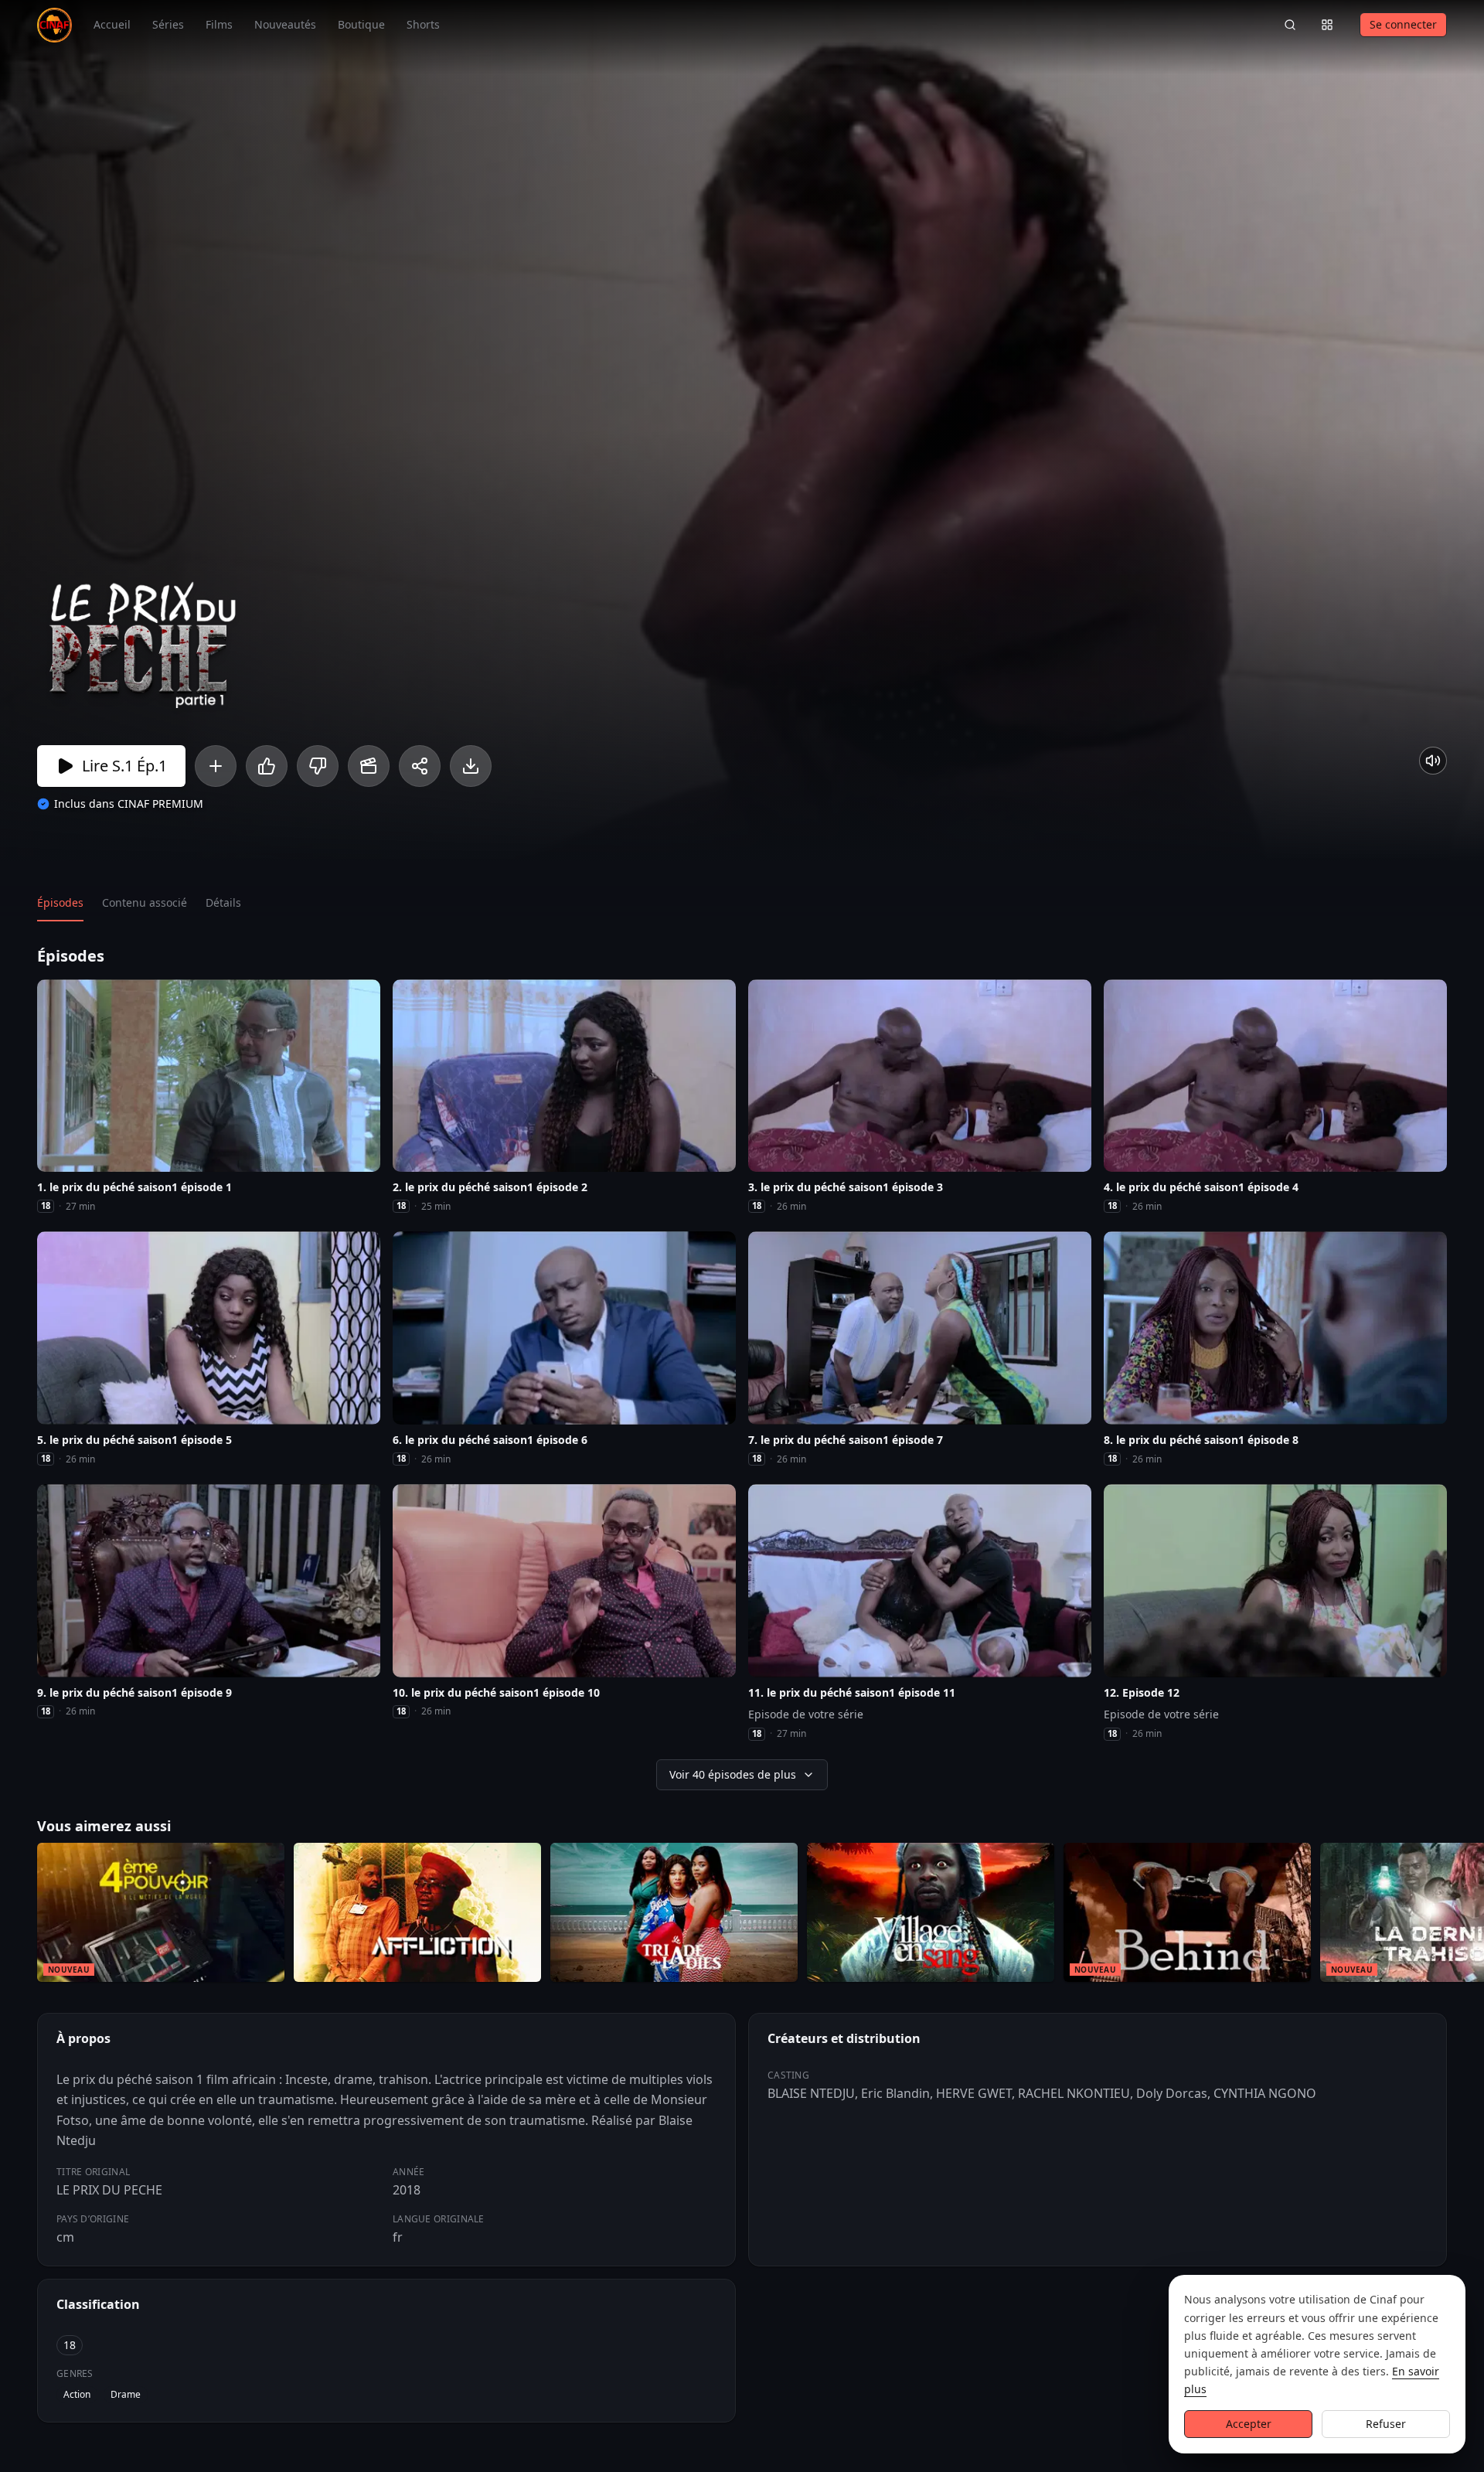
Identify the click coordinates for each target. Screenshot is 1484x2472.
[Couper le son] (1433, 761)
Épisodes (60, 902)
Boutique (361, 24)
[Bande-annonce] (369, 766)
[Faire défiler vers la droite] (1470, 1915)
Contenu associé (145, 902)
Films (219, 24)
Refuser (1386, 2424)
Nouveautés (285, 24)
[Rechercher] (1290, 25)
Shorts (423, 24)
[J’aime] (267, 766)
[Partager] (420, 766)
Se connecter (1403, 24)
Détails (223, 902)
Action (77, 2394)
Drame (126, 2394)
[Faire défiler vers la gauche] (14, 1915)
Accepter (1249, 2424)
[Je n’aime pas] (318, 766)
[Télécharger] (471, 766)
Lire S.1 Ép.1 (124, 766)
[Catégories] (1327, 25)
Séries (168, 24)
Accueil (112, 24)
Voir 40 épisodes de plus (733, 1774)
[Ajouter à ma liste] (216, 766)
